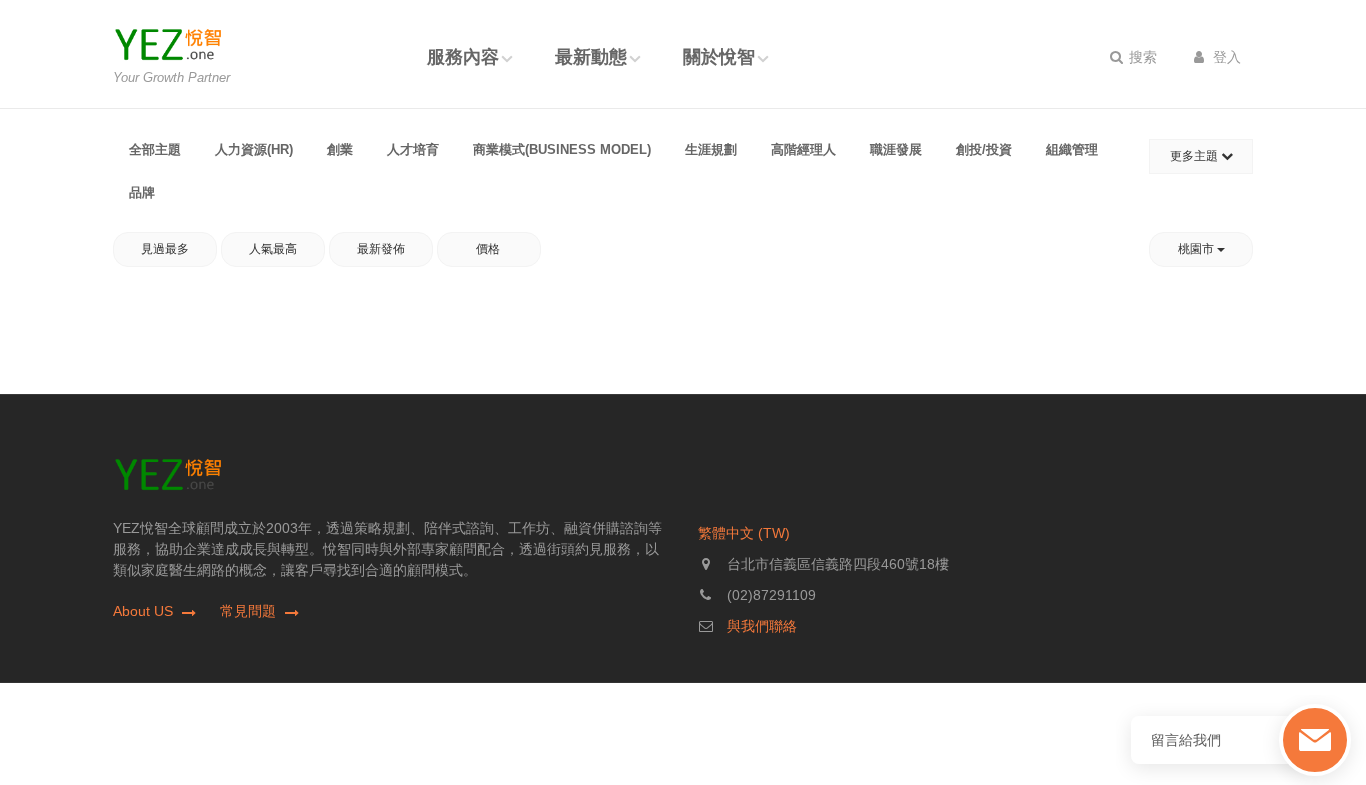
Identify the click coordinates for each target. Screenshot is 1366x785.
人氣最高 (273, 249)
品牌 (142, 192)
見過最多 (165, 249)
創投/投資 (984, 149)
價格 (489, 249)
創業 (340, 149)
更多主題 (1195, 156)
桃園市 (1197, 249)
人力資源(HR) (254, 149)
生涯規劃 (711, 149)
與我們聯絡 (762, 626)
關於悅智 (719, 57)
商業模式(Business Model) (562, 149)
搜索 (1141, 57)
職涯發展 (896, 149)
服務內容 (463, 57)
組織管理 (1072, 149)
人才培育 (413, 149)
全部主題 (155, 149)
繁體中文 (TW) (744, 533)
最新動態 (591, 57)
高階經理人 (803, 149)
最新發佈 (381, 249)
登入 (1225, 57)
